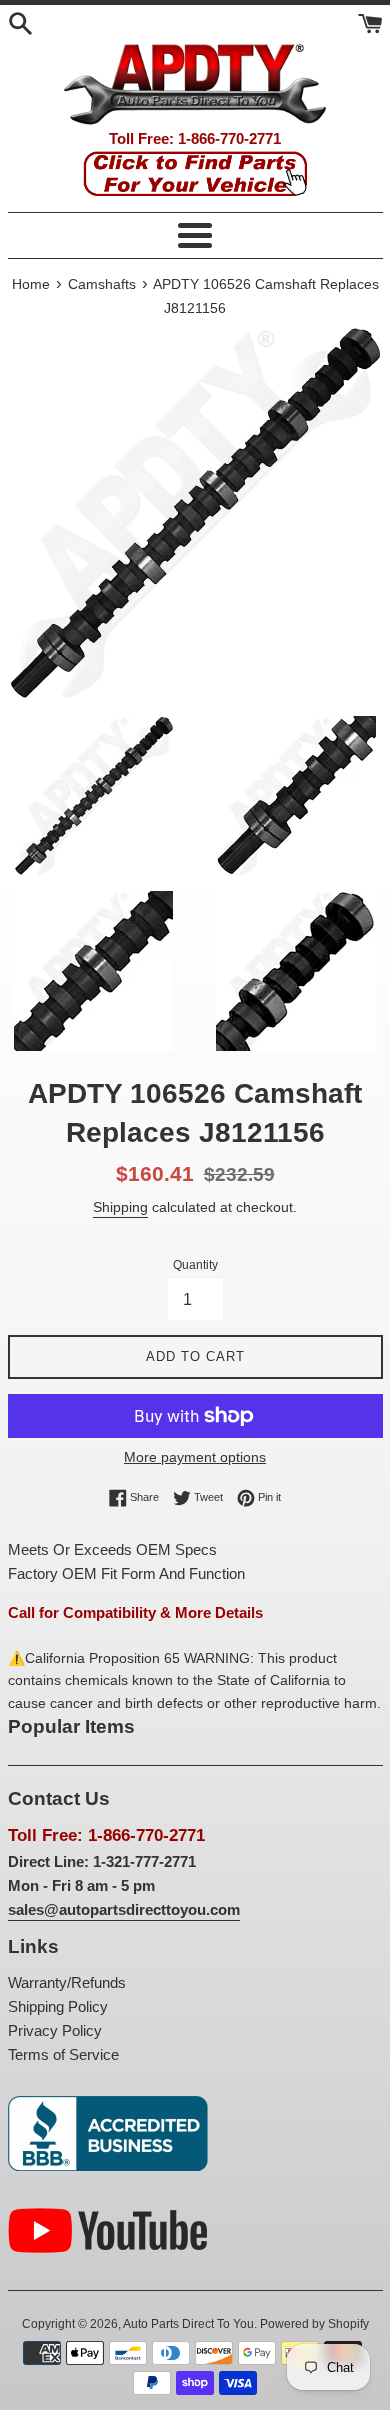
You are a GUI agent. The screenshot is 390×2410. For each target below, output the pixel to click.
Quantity (195, 1265)
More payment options (195, 1457)
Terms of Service (63, 2054)
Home (31, 284)
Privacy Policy (55, 2030)
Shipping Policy (58, 2006)
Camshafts (102, 284)
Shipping (120, 1207)
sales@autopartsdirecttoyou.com (124, 1909)
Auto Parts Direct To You (188, 2324)
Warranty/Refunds (67, 1982)
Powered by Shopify (314, 2324)
